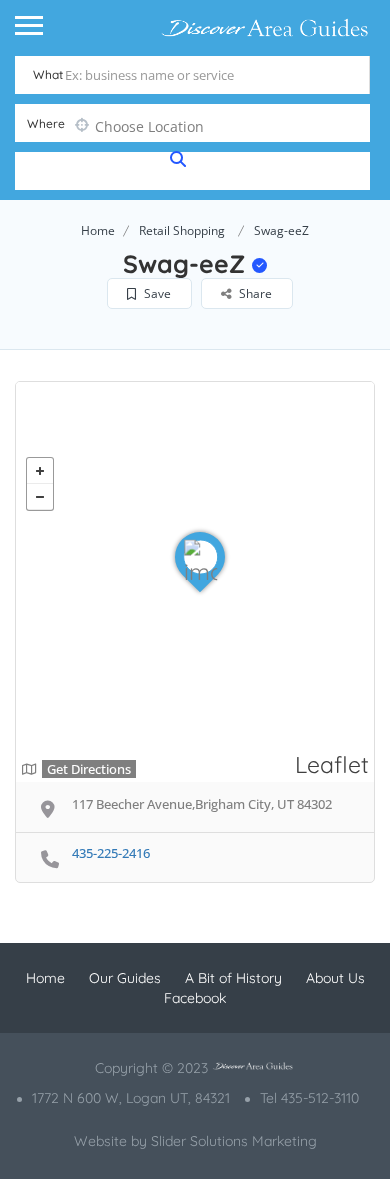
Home (98, 230)
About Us (335, 978)
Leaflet (332, 764)
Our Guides (125, 978)
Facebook (195, 998)
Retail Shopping (182, 230)
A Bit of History (233, 978)
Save (156, 293)
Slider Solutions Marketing (234, 1141)
